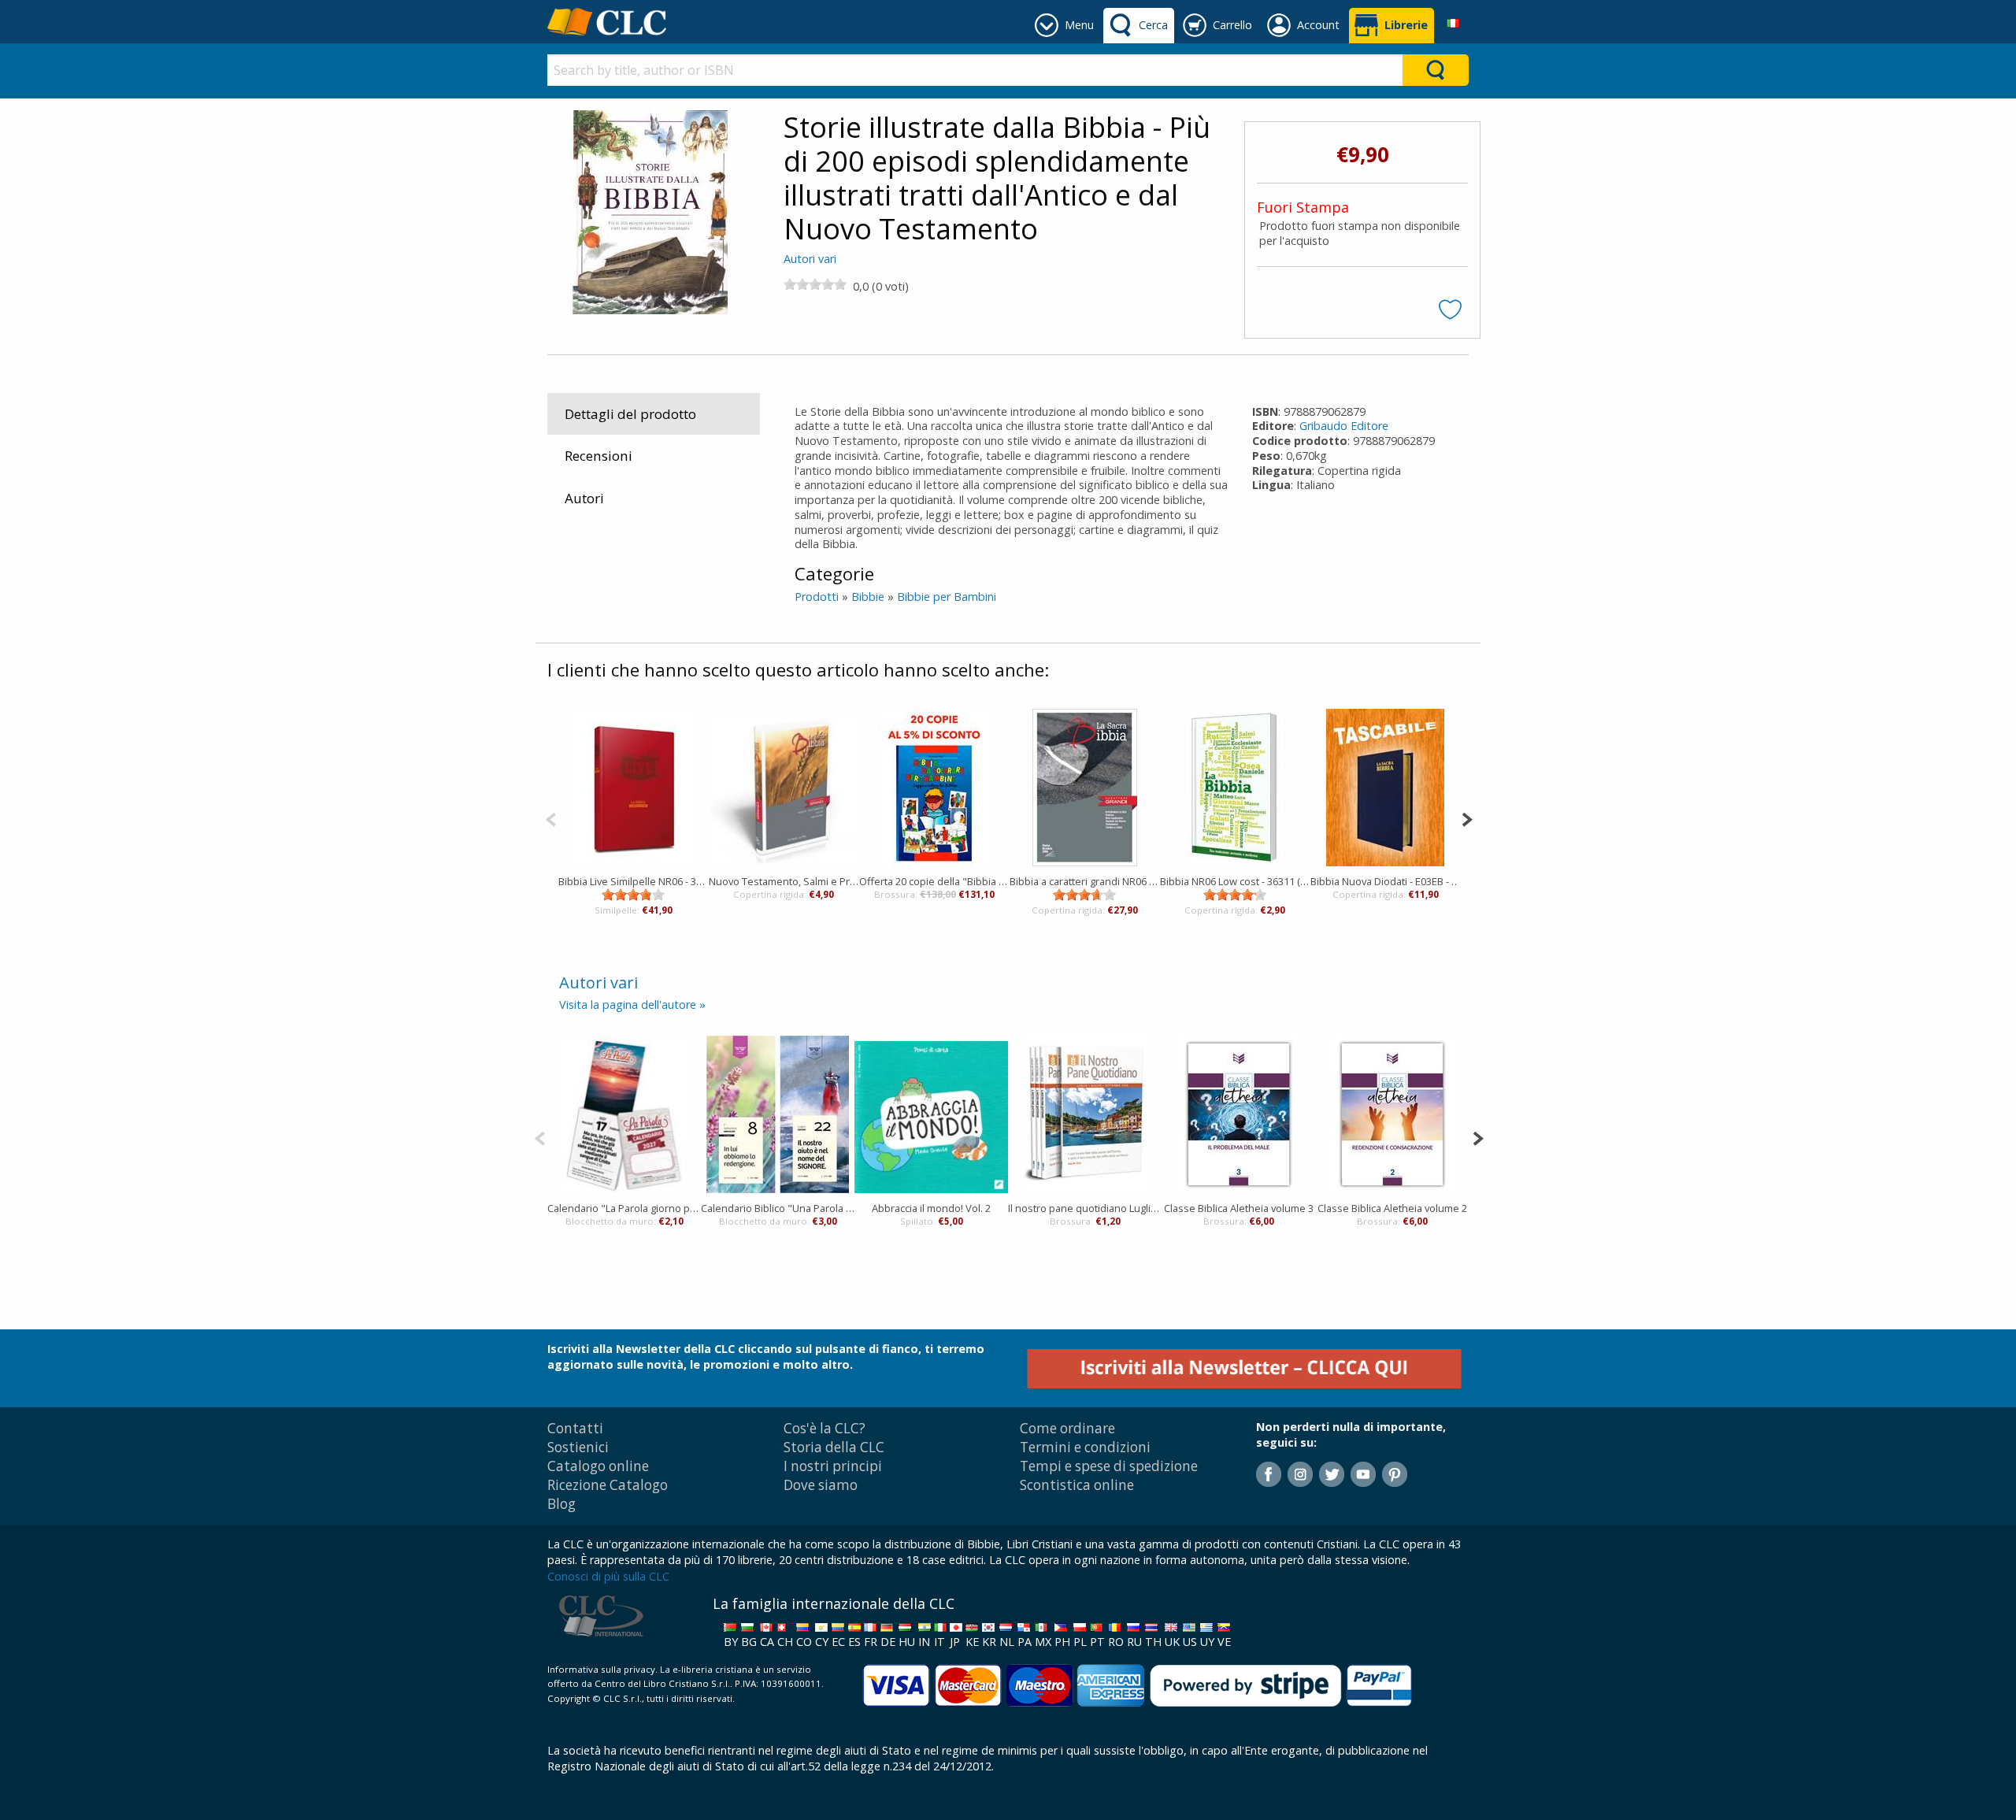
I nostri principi (833, 1466)
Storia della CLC (834, 1447)
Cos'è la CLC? (825, 1428)
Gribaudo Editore (1344, 426)
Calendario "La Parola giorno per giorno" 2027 (624, 1208)
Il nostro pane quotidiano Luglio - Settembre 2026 (1085, 1208)
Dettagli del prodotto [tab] (630, 414)
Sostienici (578, 1447)
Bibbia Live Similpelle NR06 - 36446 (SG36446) (634, 881)
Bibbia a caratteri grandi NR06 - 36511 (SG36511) (1085, 881)
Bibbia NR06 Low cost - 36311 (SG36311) (1235, 881)
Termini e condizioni (1085, 1447)
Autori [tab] (584, 498)
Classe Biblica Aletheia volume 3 (1239, 1208)
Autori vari (810, 259)
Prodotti (817, 597)
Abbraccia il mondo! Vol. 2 (931, 1208)
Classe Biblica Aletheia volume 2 (1392, 1208)
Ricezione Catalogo (608, 1485)
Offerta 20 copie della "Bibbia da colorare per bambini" (934, 881)
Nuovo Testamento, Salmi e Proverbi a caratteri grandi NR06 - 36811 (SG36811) (784, 881)
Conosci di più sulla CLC (608, 1576)
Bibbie (868, 597)
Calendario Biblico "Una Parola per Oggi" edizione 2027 (778, 1208)
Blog (561, 1504)
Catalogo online (598, 1466)
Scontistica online (1077, 1485)
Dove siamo (821, 1485)
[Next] (1467, 818)
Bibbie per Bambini (947, 597)
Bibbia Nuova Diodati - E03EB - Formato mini (1386, 881)
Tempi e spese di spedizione (1109, 1466)
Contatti (575, 1428)
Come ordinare (1067, 1428)
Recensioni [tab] (598, 456)
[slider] (815, 284)
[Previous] (551, 818)
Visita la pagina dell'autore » (632, 1005)
